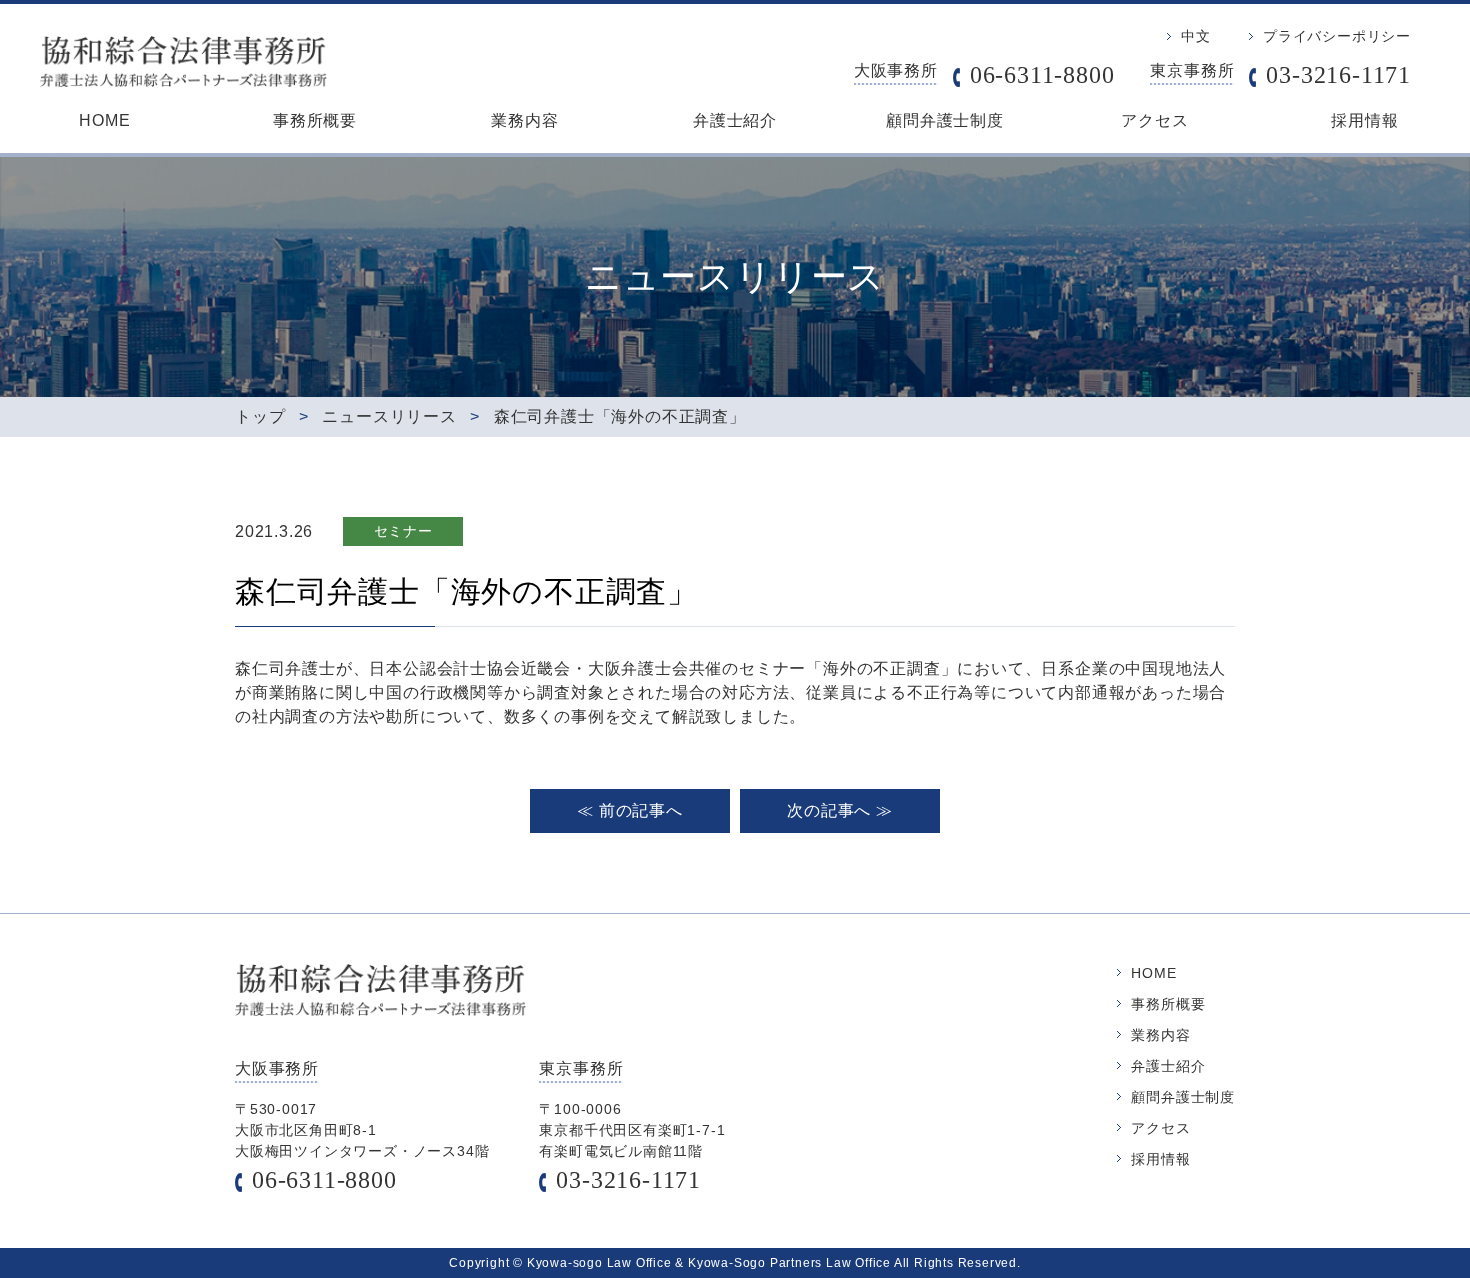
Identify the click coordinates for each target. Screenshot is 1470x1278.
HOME (104, 120)
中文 (1196, 36)
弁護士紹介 (735, 120)
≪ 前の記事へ (630, 810)
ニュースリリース (389, 416)
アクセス (1154, 120)
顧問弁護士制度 (945, 120)
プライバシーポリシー (1337, 36)
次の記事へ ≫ (840, 810)
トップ (260, 416)
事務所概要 (315, 120)
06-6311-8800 (1042, 75)
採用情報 (1364, 120)
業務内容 (524, 120)
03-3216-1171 (1338, 75)
